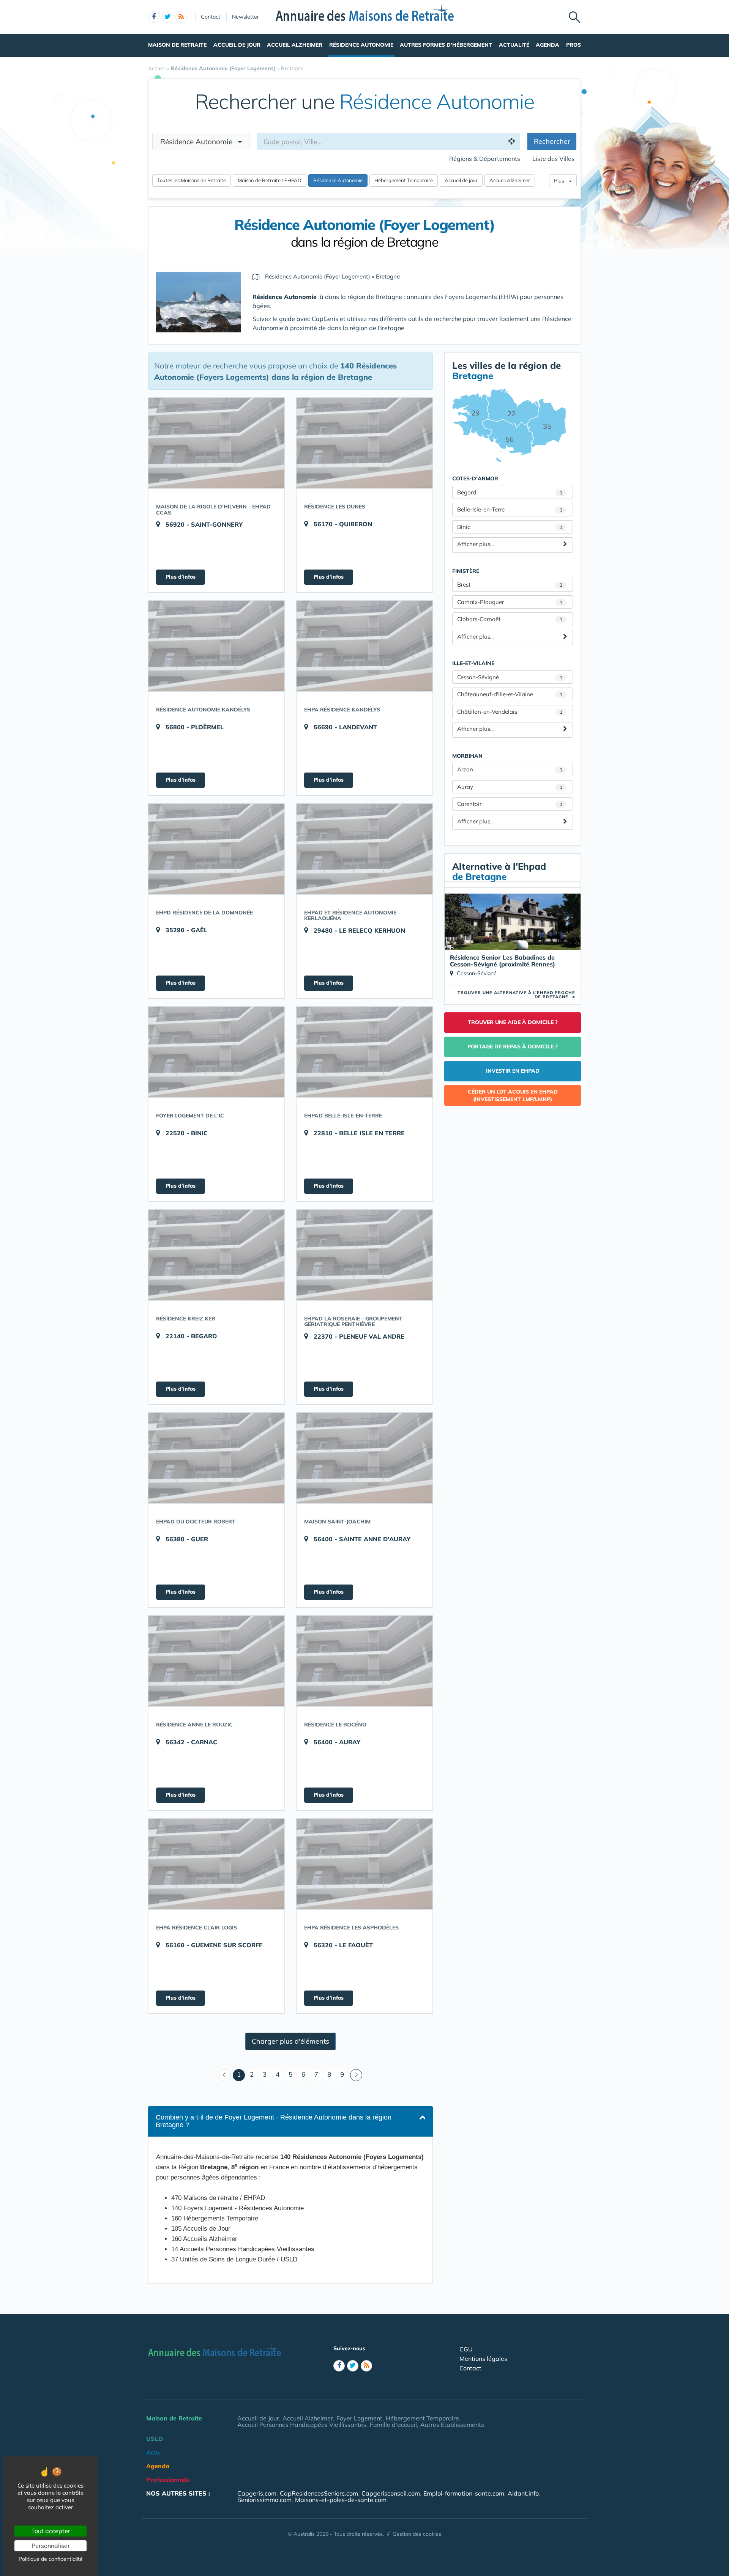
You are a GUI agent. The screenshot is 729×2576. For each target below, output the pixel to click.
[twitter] (167, 17)
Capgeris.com (257, 2493)
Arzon (510, 769)
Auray (510, 787)
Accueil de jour (461, 180)
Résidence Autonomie (361, 45)
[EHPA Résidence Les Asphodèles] (364, 1864)
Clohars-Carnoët (510, 619)
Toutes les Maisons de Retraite (192, 180)
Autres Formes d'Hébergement (446, 45)
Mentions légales (483, 2359)
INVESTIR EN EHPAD (513, 1071)
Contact (211, 17)
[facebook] (154, 17)
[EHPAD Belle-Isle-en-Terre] (364, 1052)
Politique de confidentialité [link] (51, 2559)
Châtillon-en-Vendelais (510, 712)
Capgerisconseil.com (391, 2493)
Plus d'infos (181, 577)
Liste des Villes (553, 159)
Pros (574, 45)
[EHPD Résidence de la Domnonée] (216, 849)
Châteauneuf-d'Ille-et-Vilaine (510, 694)
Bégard (510, 492)
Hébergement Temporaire (404, 180)
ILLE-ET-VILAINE (473, 663)
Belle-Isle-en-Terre (510, 509)
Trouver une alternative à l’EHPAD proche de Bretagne (516, 995)
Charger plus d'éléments (290, 2041)
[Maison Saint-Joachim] (364, 1458)
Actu (153, 2452)
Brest (510, 585)
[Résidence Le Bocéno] (364, 1661)
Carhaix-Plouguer (510, 602)
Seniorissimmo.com (264, 2500)
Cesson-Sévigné (510, 677)
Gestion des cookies (417, 2534)
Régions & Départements (485, 159)
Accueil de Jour (237, 45)
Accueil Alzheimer (295, 45)
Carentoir (510, 804)
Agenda (548, 45)
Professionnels (168, 2480)
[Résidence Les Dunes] (364, 443)
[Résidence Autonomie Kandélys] (216, 646)
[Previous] (225, 2075)
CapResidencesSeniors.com (319, 2493)
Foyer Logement (359, 2418)
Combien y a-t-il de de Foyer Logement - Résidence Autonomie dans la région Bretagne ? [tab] (274, 2121)
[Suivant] (356, 2075)
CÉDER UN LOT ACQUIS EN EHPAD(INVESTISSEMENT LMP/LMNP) (513, 1095)
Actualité (514, 45)
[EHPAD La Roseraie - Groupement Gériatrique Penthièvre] (364, 1255)
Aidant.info (523, 2493)
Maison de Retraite (177, 45)
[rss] (181, 17)
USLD (155, 2439)
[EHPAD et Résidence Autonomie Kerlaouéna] (364, 849)
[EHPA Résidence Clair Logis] (216, 1864)
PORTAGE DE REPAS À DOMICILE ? (513, 1046)
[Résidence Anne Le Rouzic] (216, 1661)
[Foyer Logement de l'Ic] (216, 1052)
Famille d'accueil (393, 2425)
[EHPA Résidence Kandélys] (364, 646)
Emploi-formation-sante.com (464, 2493)
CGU (466, 2349)
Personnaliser (51, 2546)
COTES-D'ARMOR (475, 478)
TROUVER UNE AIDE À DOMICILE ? (513, 1022)
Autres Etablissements (452, 2425)
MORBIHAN (467, 756)
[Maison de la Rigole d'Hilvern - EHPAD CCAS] (216, 443)
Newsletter (245, 17)
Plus (561, 181)
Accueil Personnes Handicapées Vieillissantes (302, 2425)
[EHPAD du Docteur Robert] (216, 1458)
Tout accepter (51, 2531)
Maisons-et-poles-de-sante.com (341, 2500)
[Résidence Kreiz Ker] (216, 1255)
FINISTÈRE (466, 571)
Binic (510, 527)
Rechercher (552, 141)
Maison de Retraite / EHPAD (270, 180)
